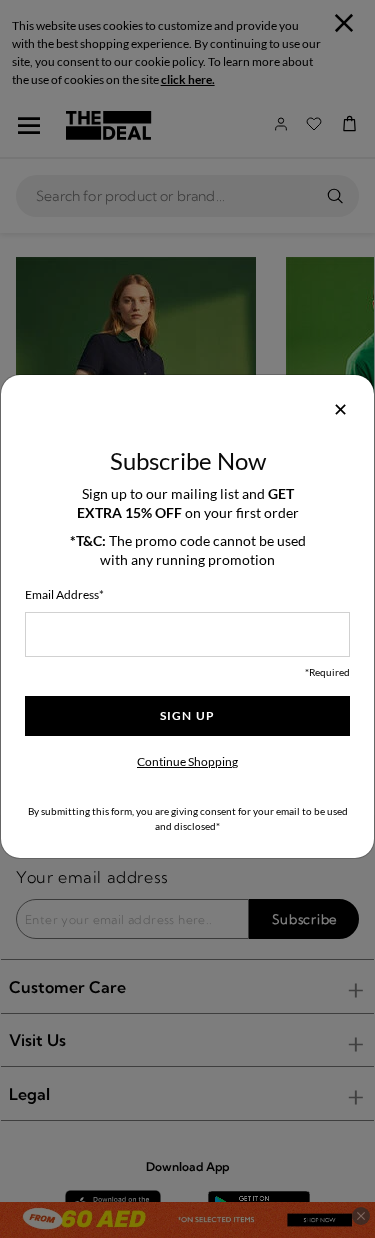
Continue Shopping (187, 761)
